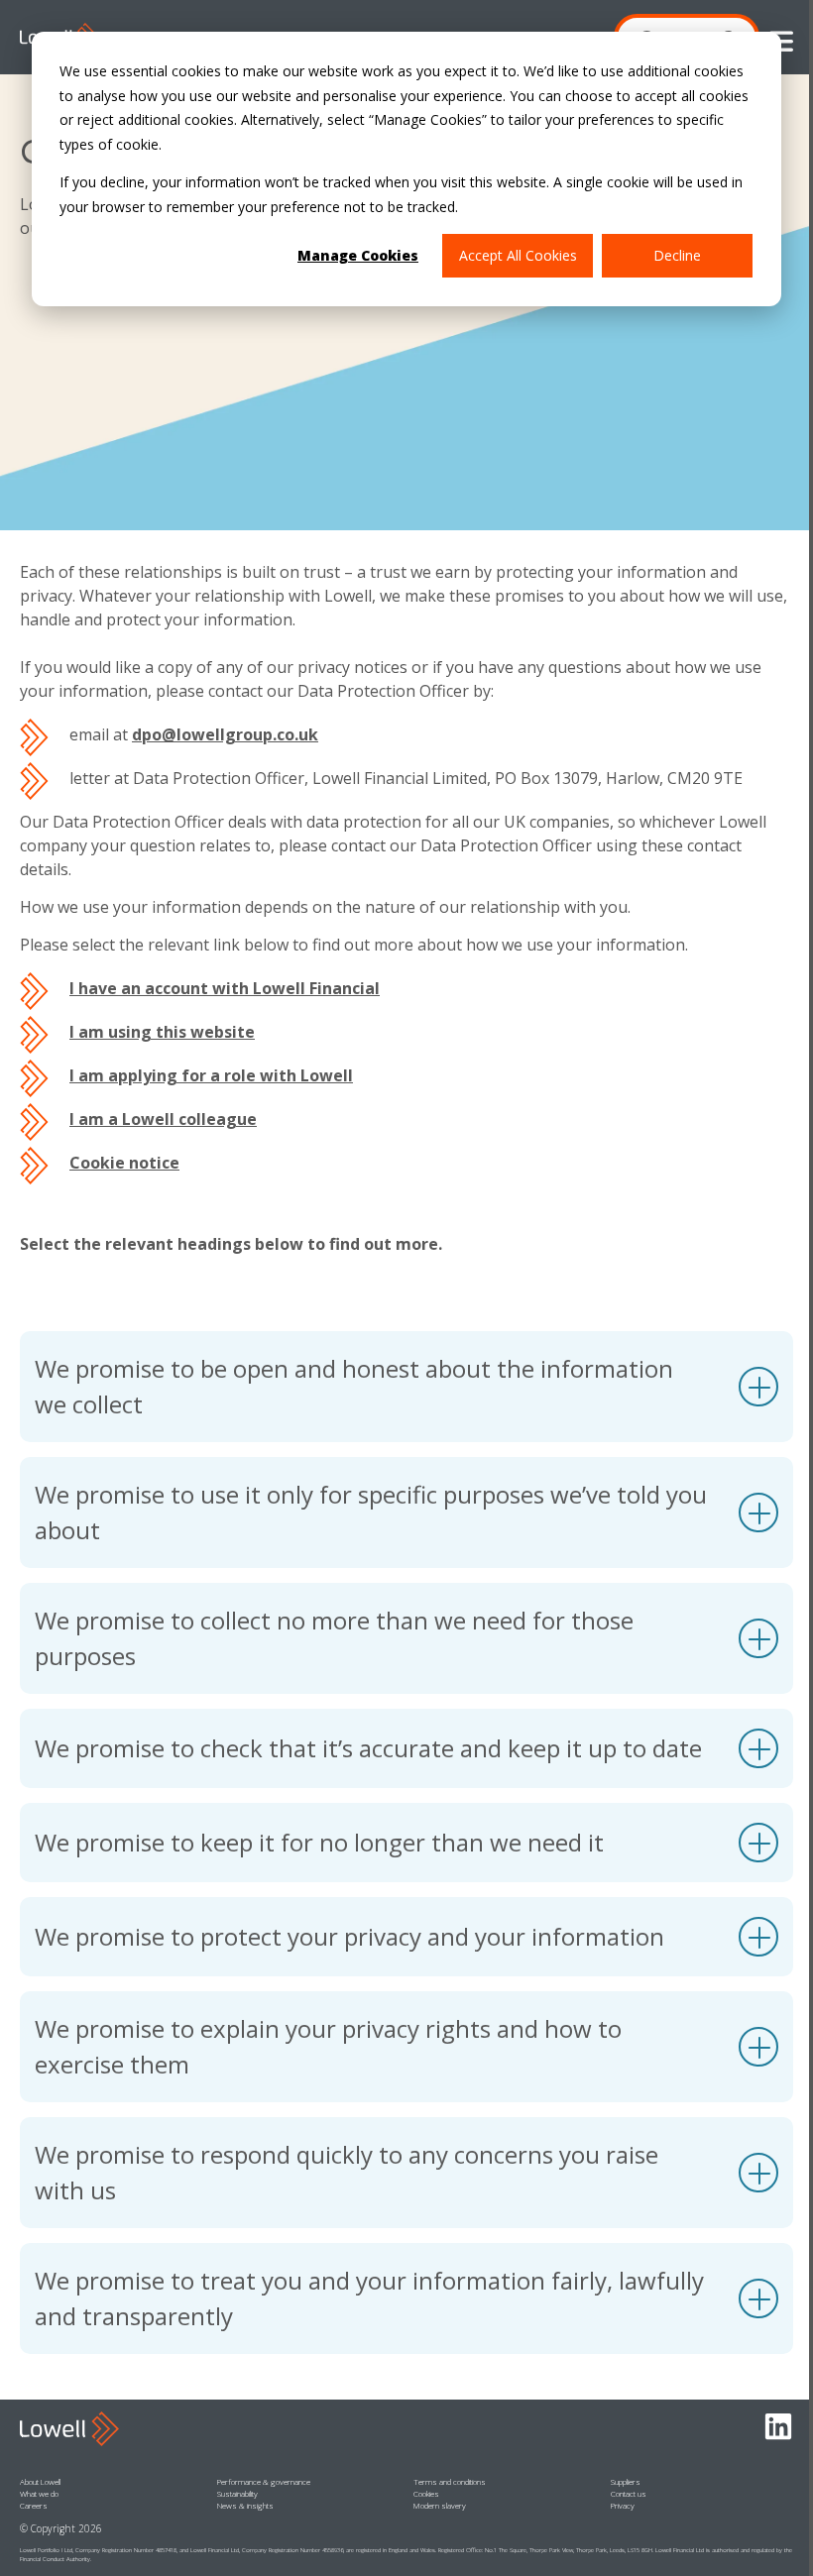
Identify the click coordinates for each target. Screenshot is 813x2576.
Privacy (623, 2505)
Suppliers (626, 2481)
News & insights (245, 2505)
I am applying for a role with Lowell (211, 1075)
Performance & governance (264, 2481)
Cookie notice (124, 1163)
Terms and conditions (450, 2481)
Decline (677, 255)
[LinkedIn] (778, 2428)
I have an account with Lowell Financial (225, 988)
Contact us (629, 2493)
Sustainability (237, 2493)
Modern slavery (440, 2505)
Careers (34, 2505)
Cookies (426, 2493)
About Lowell (40, 2481)
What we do (39, 2493)
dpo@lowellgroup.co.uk (225, 734)
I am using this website (162, 1032)
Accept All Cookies (518, 255)
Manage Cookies (358, 255)
